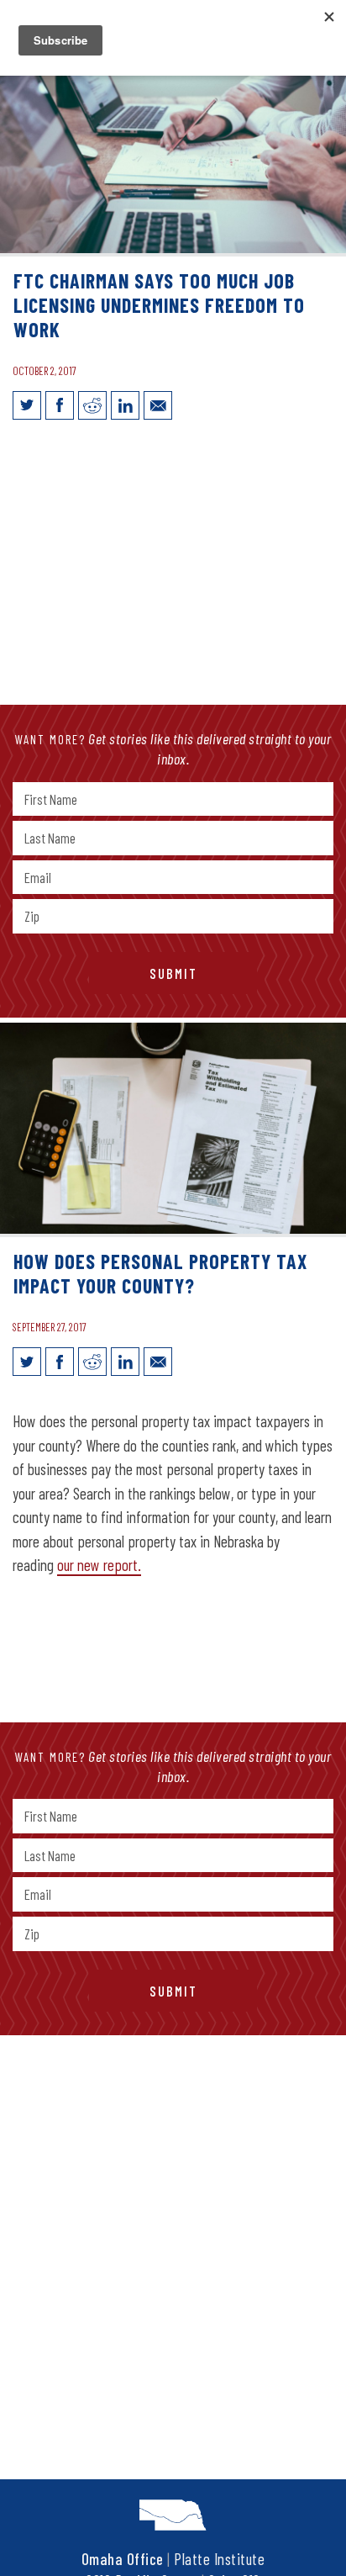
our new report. (99, 1565)
